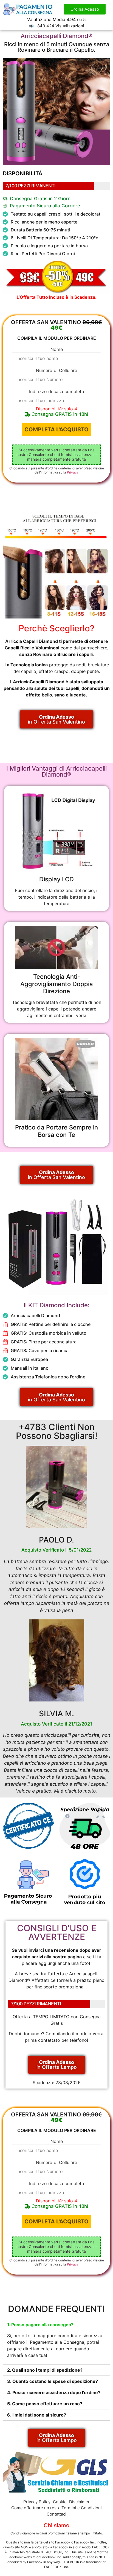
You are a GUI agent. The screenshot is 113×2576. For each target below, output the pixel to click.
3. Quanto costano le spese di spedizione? (53, 2381)
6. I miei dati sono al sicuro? (37, 2415)
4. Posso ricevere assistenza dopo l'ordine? (54, 2392)
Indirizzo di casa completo (57, 391)
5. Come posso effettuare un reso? (45, 2404)
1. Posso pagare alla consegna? (40, 2325)
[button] (85, 9)
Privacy (73, 472)
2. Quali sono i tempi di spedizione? (45, 2370)
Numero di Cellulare (56, 370)
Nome (57, 349)
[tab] (56, 2325)
